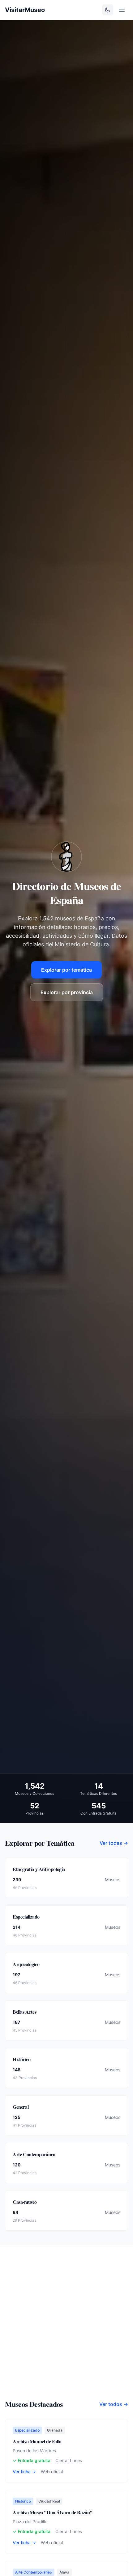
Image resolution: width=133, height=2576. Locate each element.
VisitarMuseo (25, 10)
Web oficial (52, 2472)
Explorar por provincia (67, 992)
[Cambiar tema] (108, 10)
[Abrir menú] (122, 10)
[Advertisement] (66, 2330)
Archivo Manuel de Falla (37, 2441)
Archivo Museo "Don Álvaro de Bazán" (53, 2512)
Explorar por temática (66, 970)
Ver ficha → (24, 2472)
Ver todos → (114, 2404)
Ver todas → (114, 1843)
